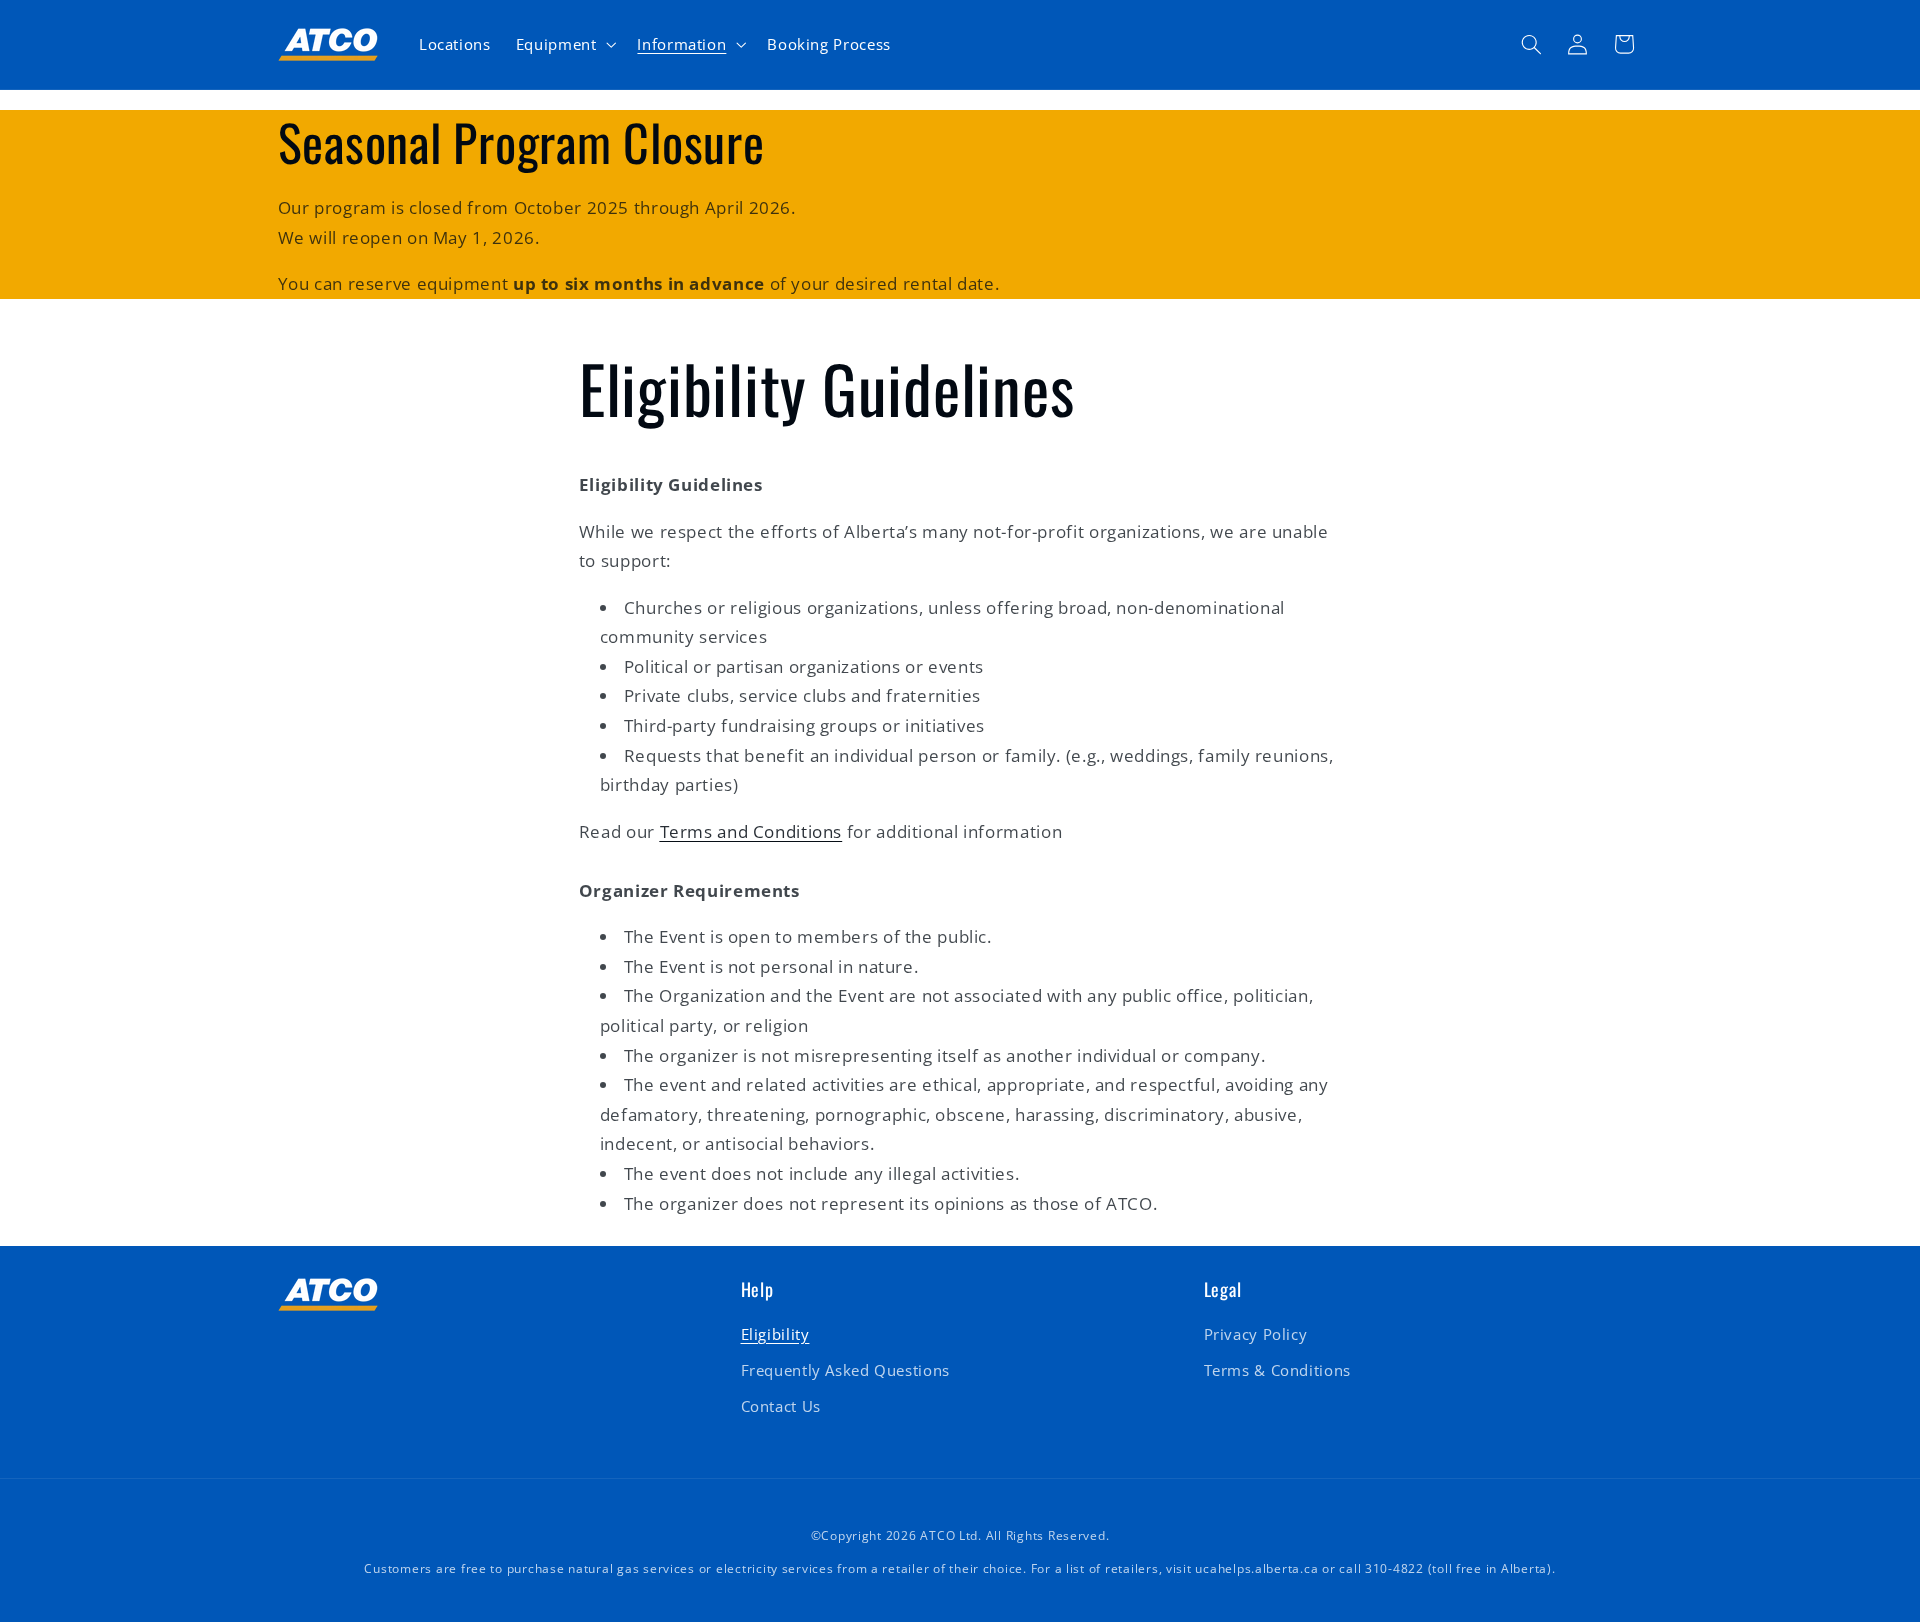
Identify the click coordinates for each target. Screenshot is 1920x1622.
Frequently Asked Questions (845, 1370)
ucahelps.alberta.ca (1256, 1568)
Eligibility (775, 1334)
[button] (564, 44)
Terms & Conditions (1277, 1370)
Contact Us (781, 1406)
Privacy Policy (1256, 1334)
